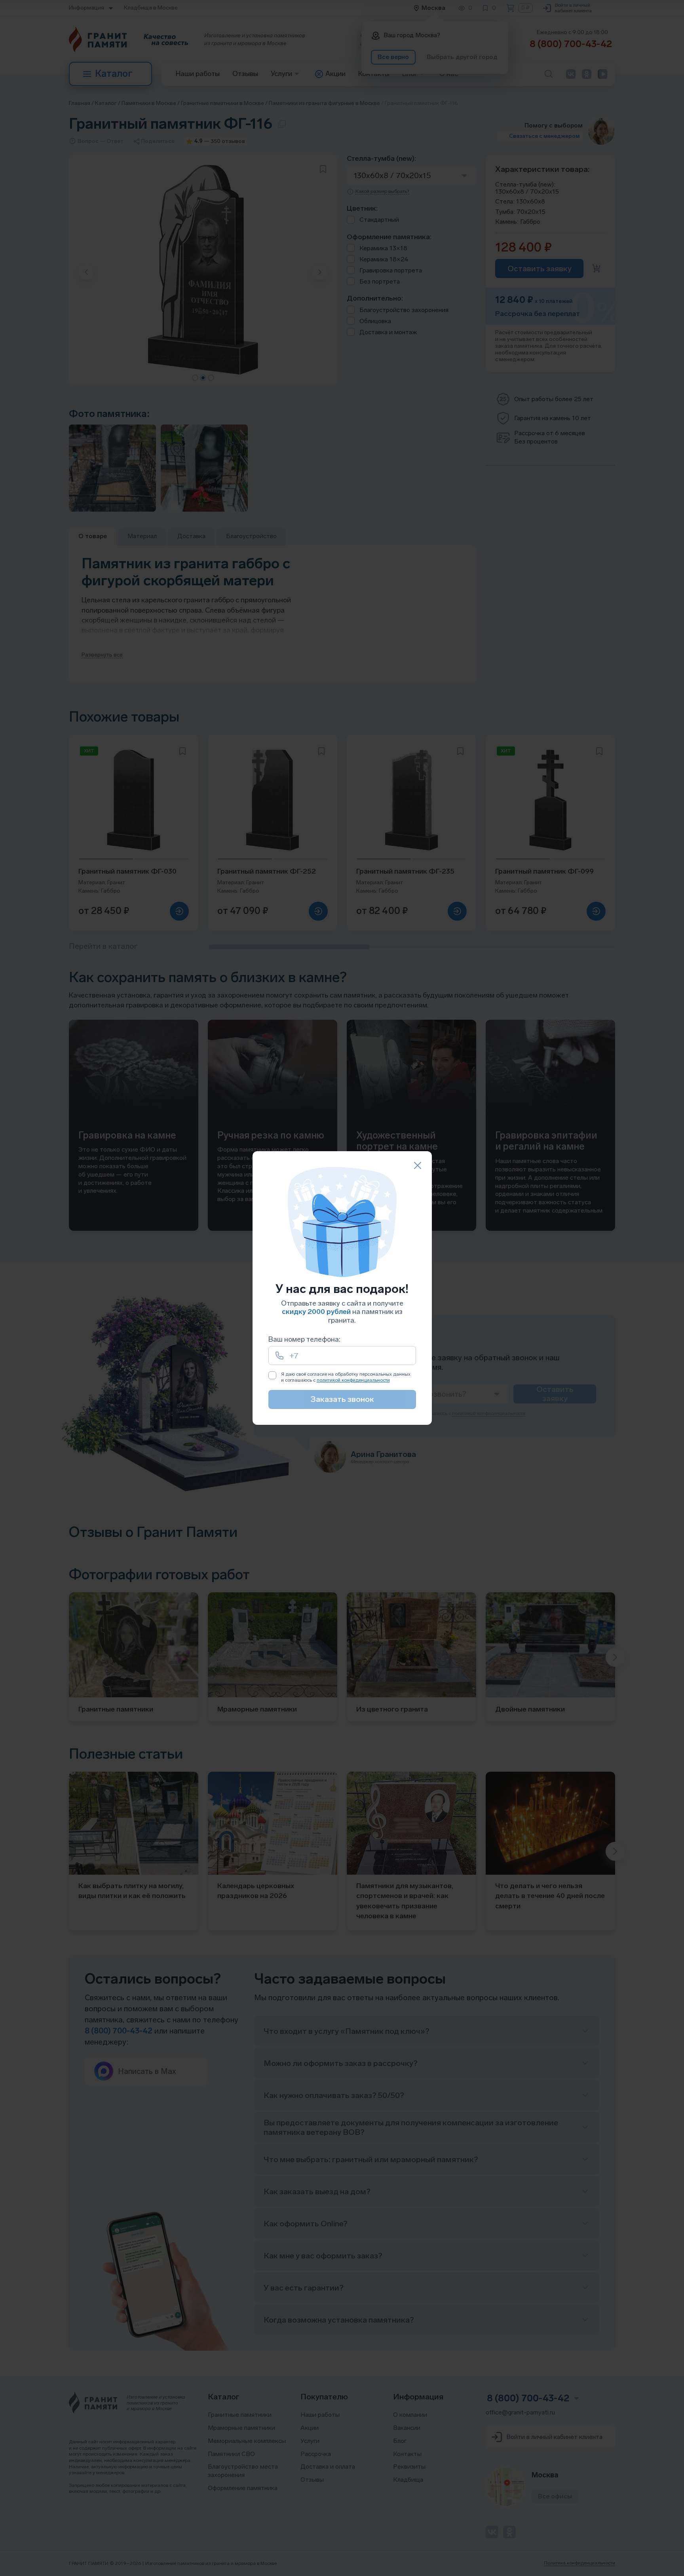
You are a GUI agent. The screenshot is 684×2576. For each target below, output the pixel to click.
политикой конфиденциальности (353, 1380)
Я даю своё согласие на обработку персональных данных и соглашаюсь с (346, 1377)
